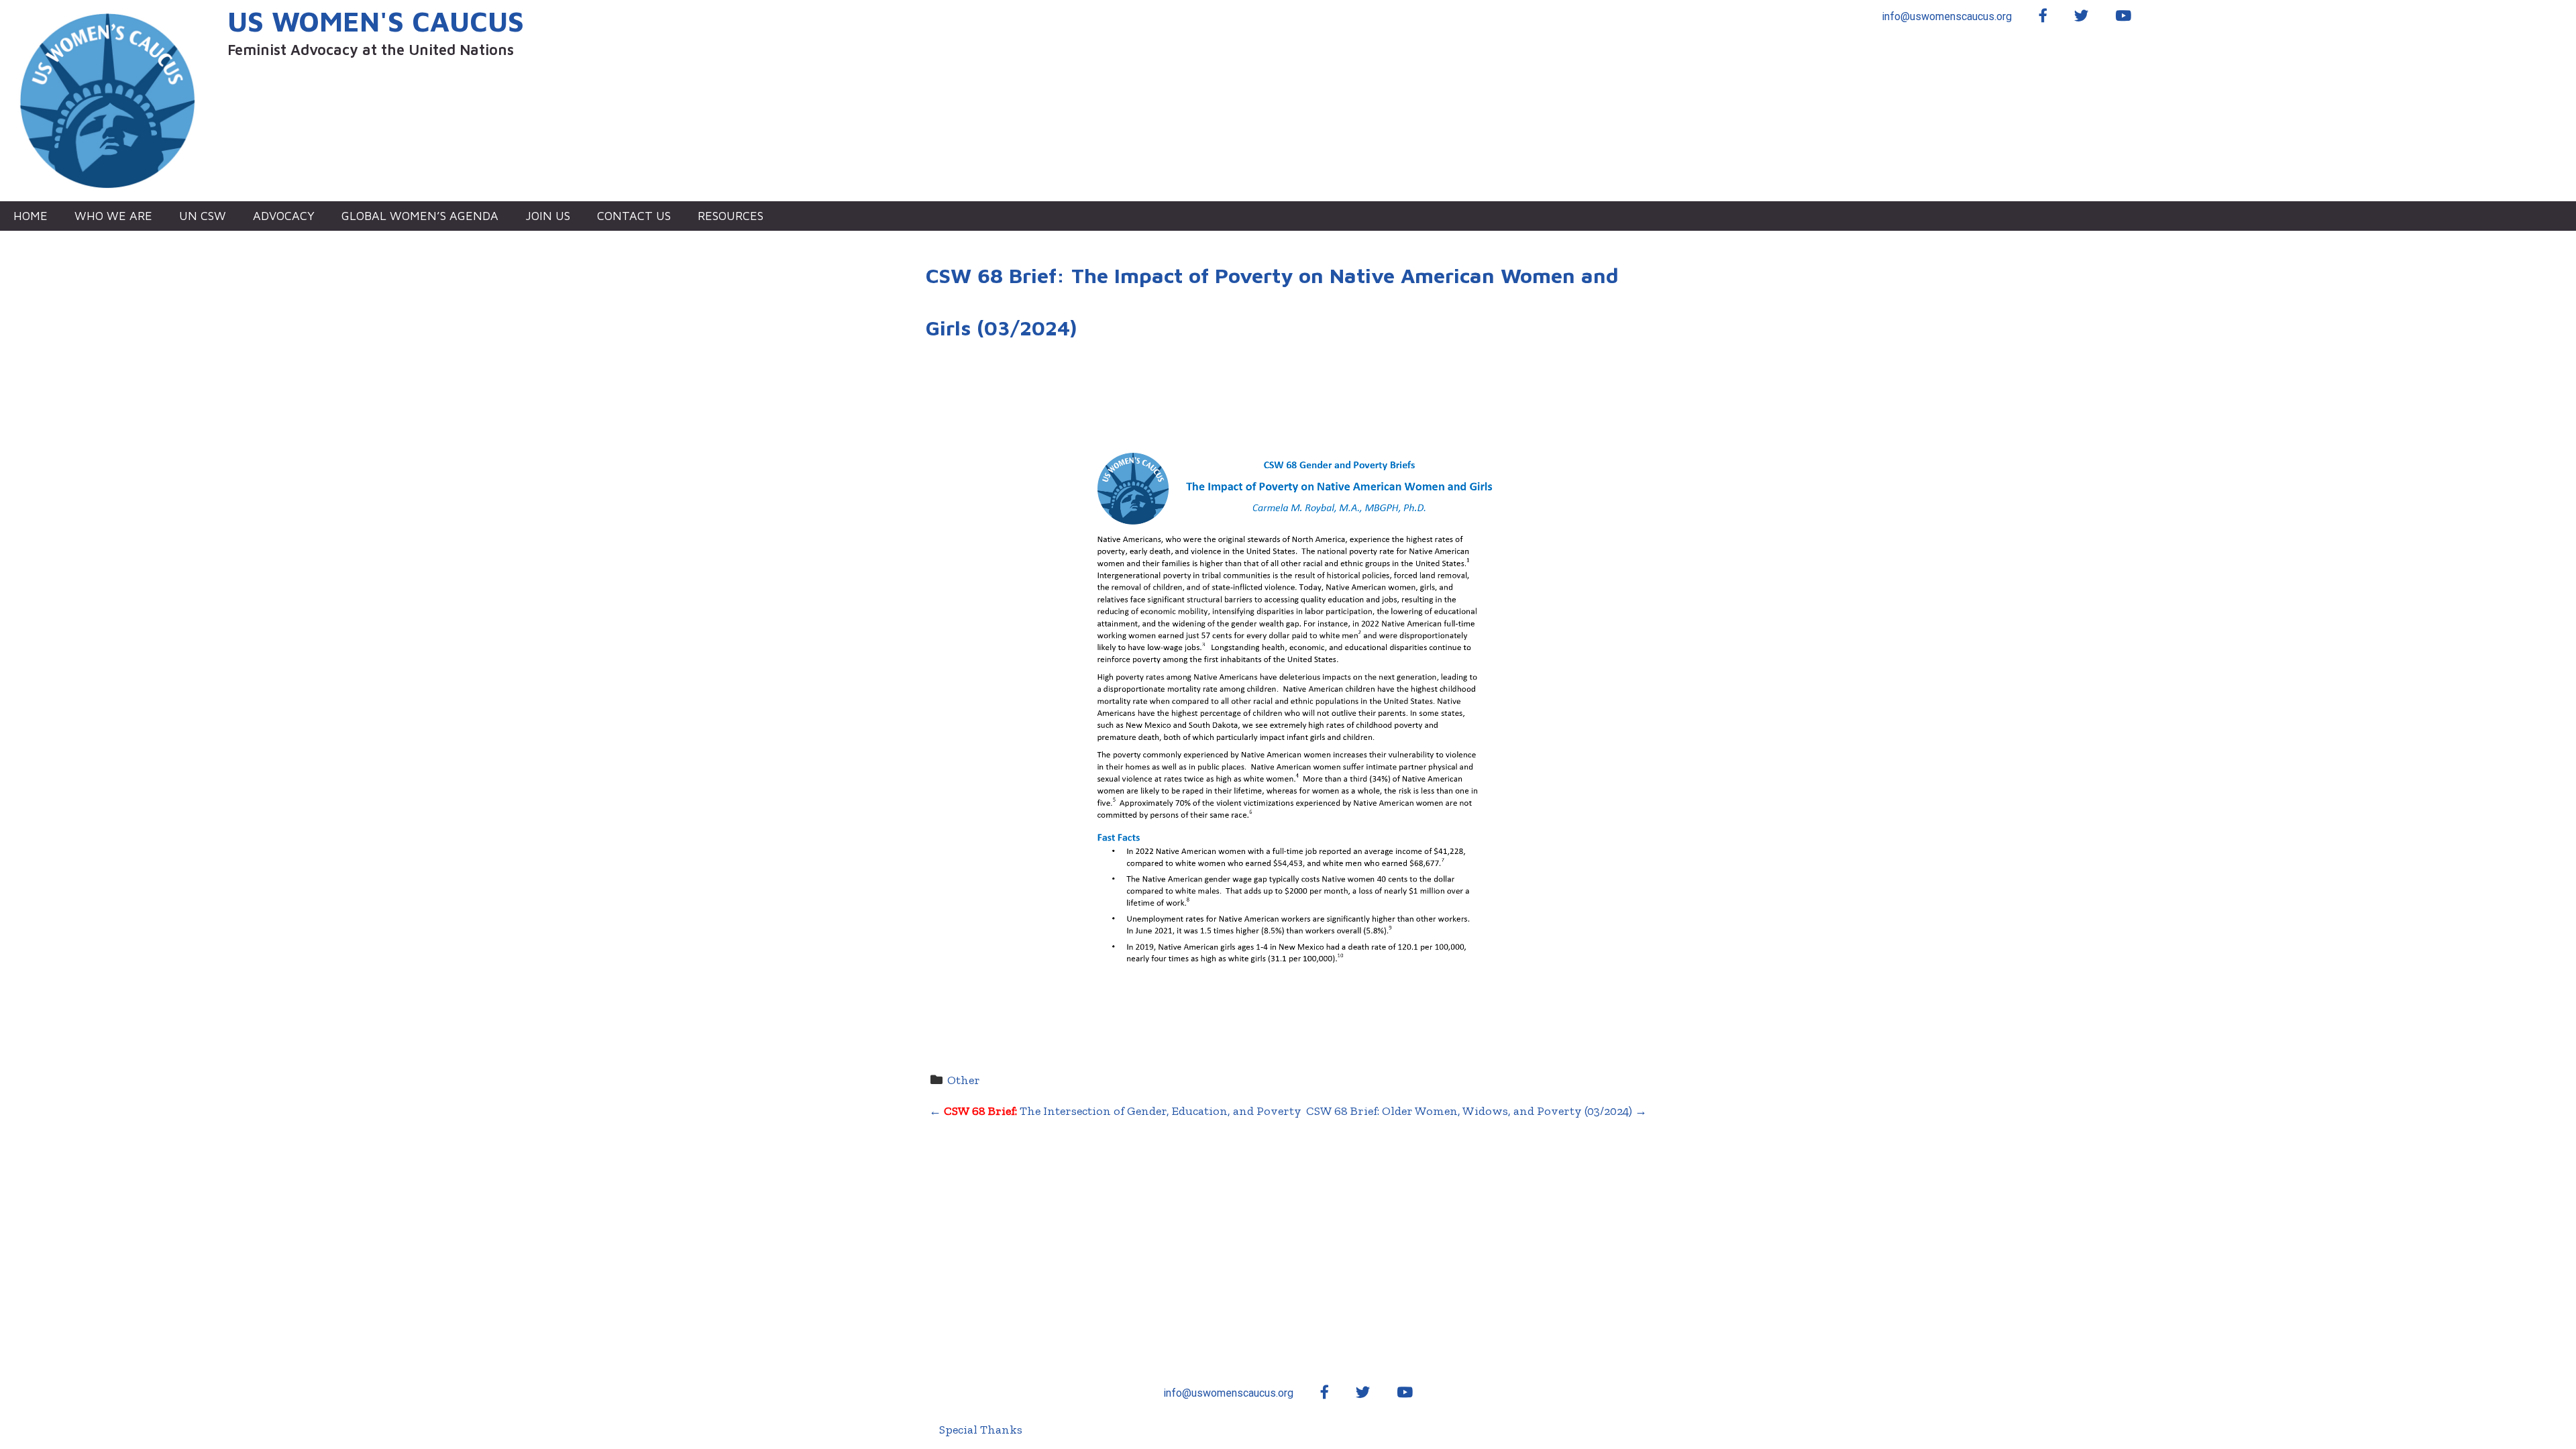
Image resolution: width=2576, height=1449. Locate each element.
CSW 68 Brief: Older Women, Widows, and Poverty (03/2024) (1477, 1111)
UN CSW (203, 216)
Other (964, 1080)
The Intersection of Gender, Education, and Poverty (1115, 1111)
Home (31, 216)
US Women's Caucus (376, 21)
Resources (731, 216)
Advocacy (284, 216)
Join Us (548, 216)
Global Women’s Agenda (420, 216)
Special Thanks (981, 1430)
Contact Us (634, 216)
